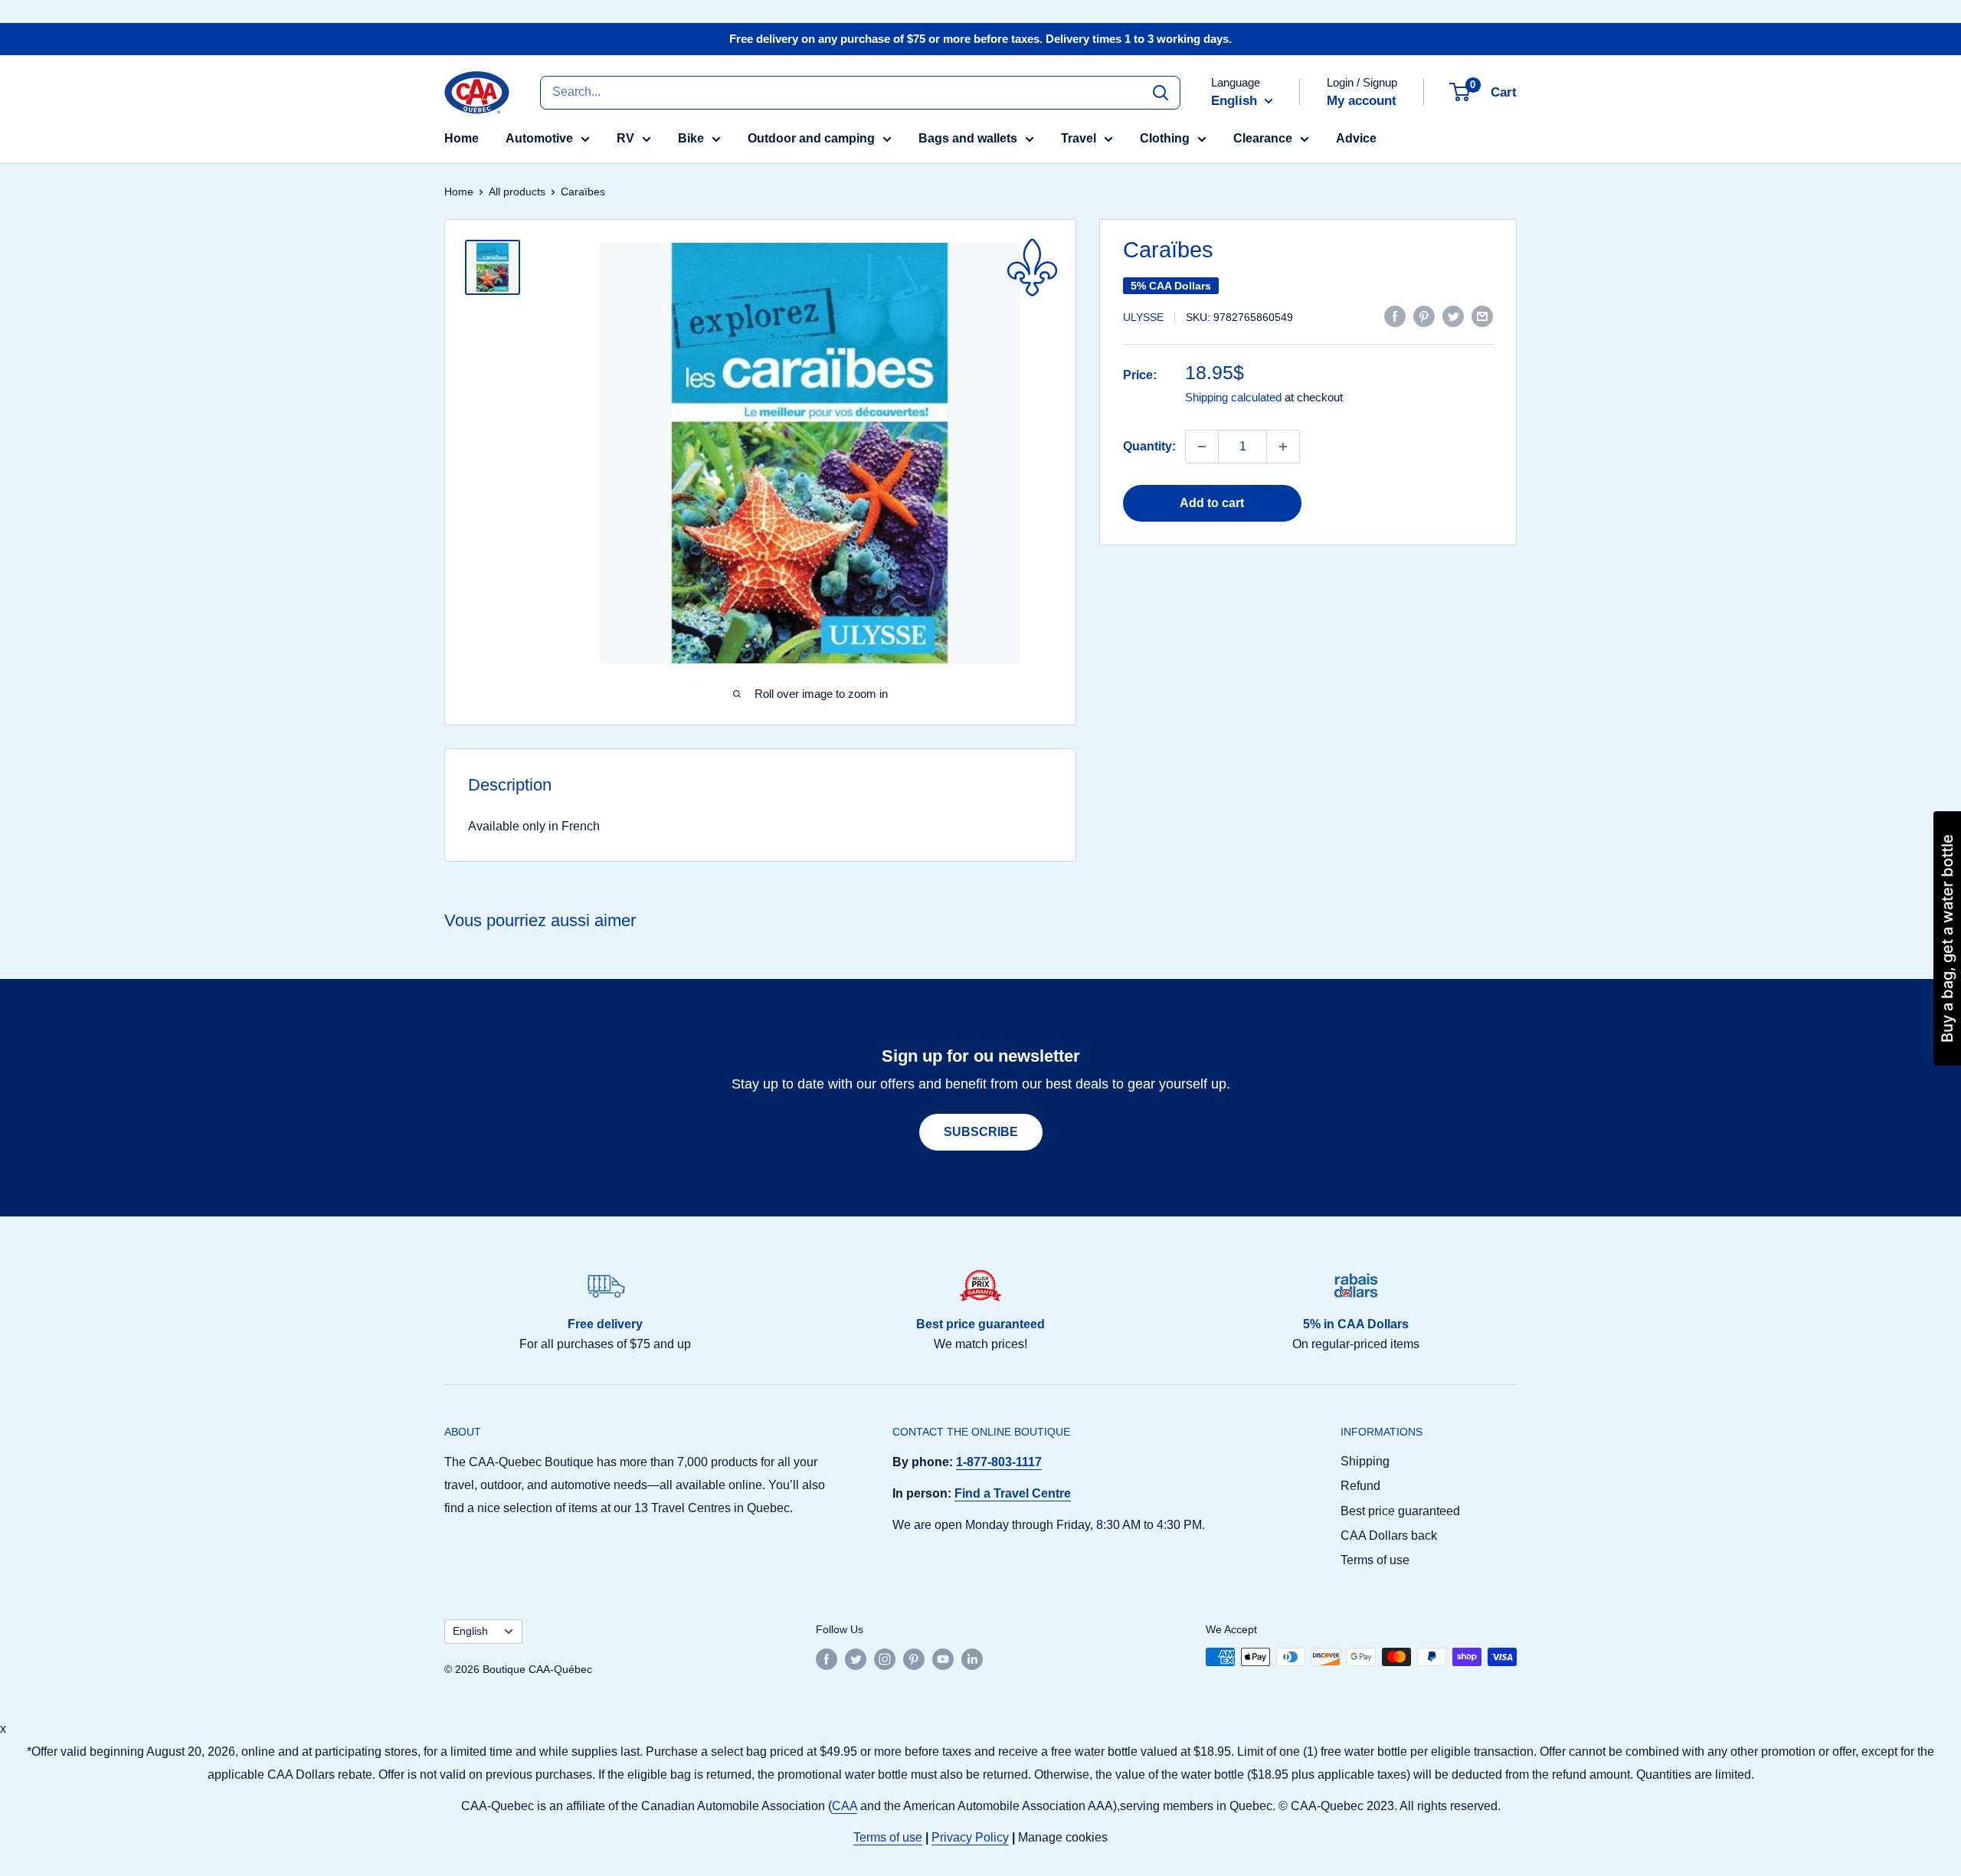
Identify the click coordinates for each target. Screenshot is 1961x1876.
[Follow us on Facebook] (827, 1658)
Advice (1356, 138)
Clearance (1263, 138)
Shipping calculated (1233, 397)
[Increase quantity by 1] (1283, 447)
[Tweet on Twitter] (1453, 316)
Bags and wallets (968, 138)
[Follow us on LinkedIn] (972, 1658)
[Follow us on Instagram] (885, 1658)
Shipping (1365, 1461)
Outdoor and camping (811, 138)
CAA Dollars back (1389, 1536)
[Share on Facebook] (1395, 316)
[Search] (1161, 92)
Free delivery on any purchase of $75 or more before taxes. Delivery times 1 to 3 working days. (980, 39)
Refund (1360, 1486)
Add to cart (1212, 503)
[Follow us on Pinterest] (914, 1658)
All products (517, 192)
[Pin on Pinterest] (1424, 316)
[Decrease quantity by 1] (1202, 447)
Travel (1079, 138)
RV (625, 138)
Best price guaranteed (1400, 1511)
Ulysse (1143, 317)
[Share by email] (1482, 316)
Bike (691, 138)
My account (1362, 101)
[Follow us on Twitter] (856, 1658)
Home (462, 138)
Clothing (1165, 138)
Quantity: (1149, 446)
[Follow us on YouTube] (943, 1658)
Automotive (539, 138)
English (470, 1631)
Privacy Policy (970, 1837)
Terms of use (1375, 1560)
